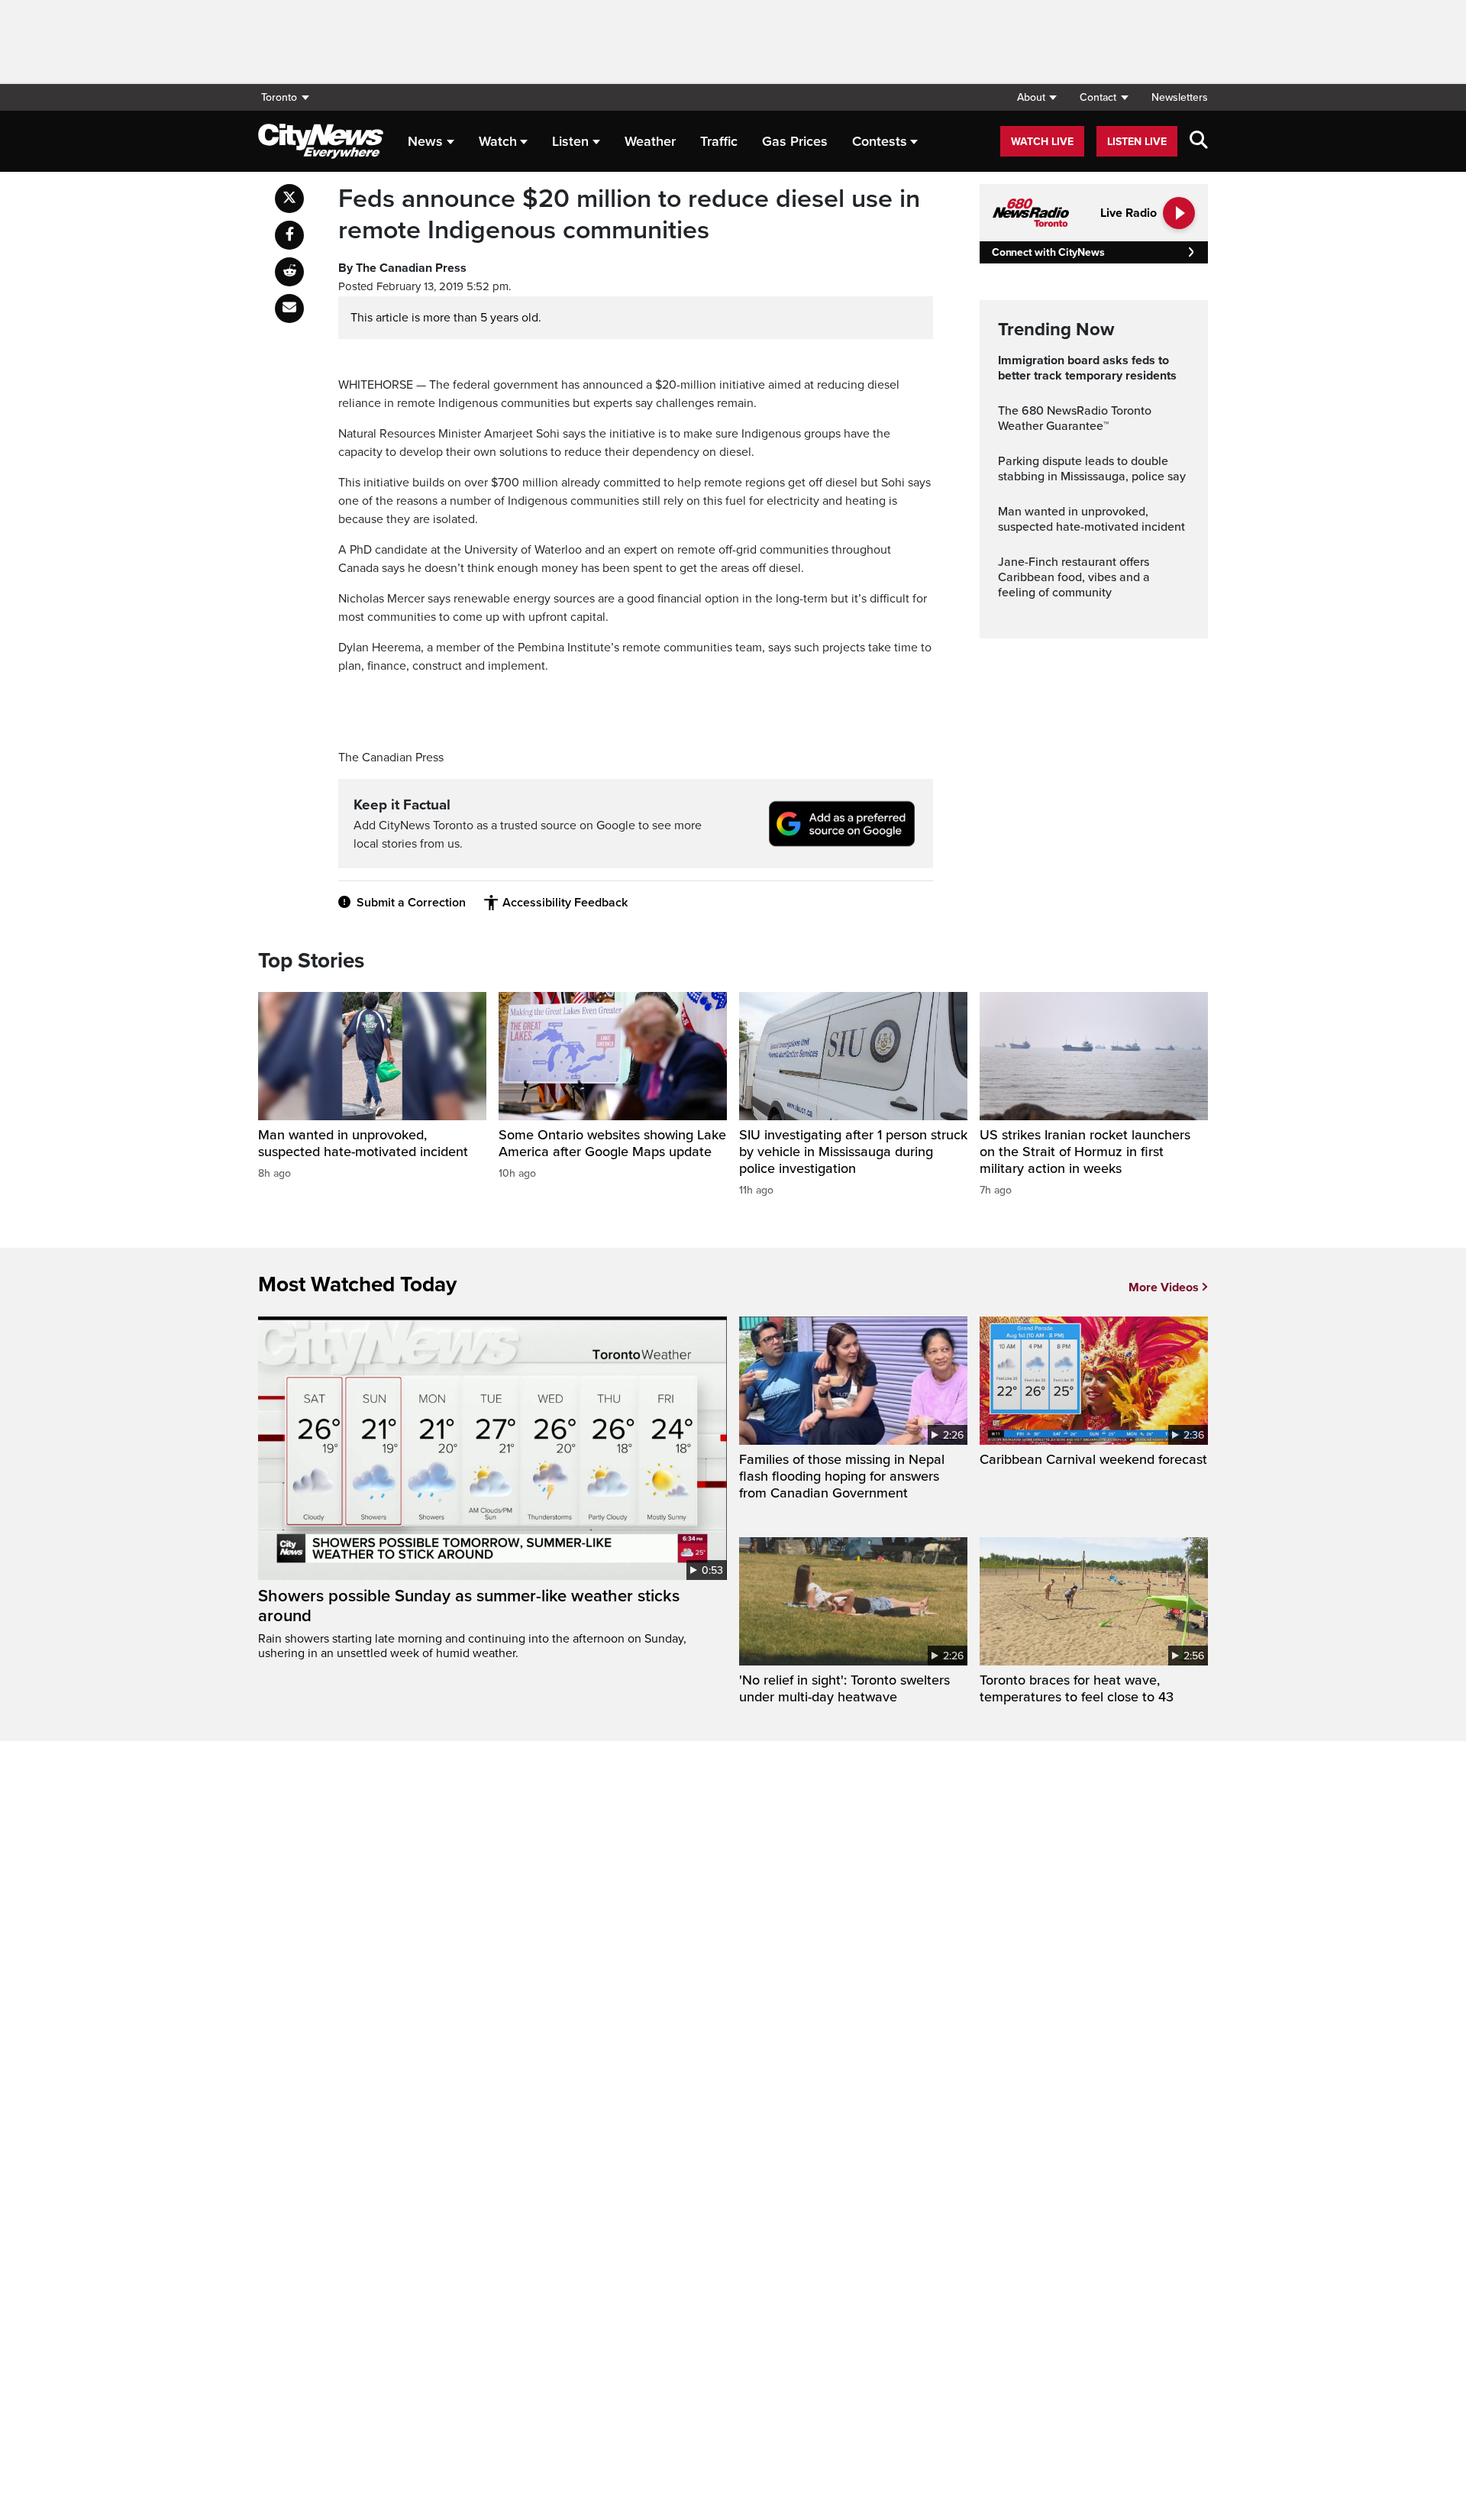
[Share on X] (289, 199)
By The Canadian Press (402, 268)
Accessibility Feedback (565, 903)
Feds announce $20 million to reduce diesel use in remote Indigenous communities (629, 215)
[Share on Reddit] (289, 272)
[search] (1199, 141)
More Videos (1164, 1287)
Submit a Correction (411, 903)
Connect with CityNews (1048, 252)
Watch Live (1042, 142)
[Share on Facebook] (289, 235)
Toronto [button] (279, 97)
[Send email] (289, 309)
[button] (1037, 97)
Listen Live (1137, 142)
